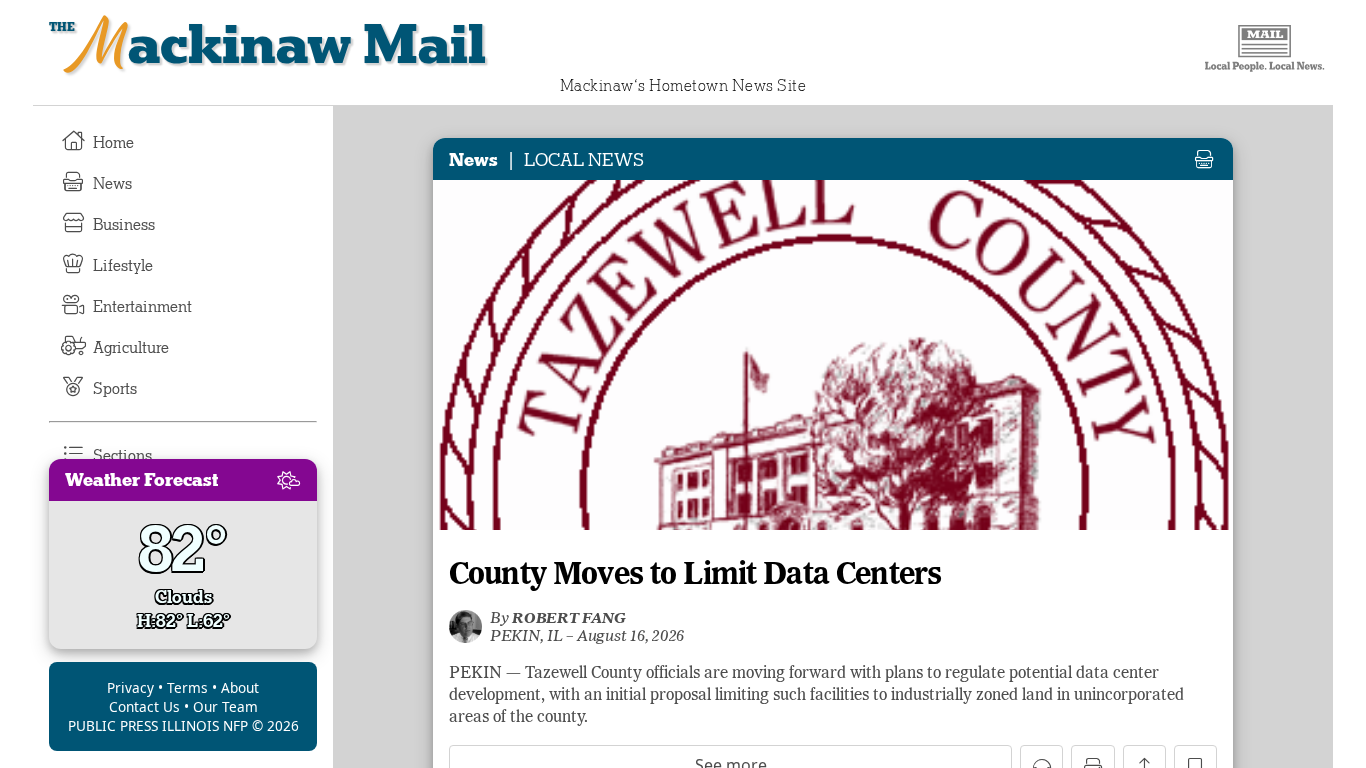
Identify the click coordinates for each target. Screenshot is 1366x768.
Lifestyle (123, 266)
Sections (122, 456)
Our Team (225, 706)
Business (124, 225)
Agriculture (131, 348)
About (240, 687)
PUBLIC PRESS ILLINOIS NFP (158, 725)
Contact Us (144, 706)
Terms (187, 687)
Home (113, 143)
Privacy (130, 687)
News (112, 184)
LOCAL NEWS (584, 160)
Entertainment (142, 307)
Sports (115, 389)
